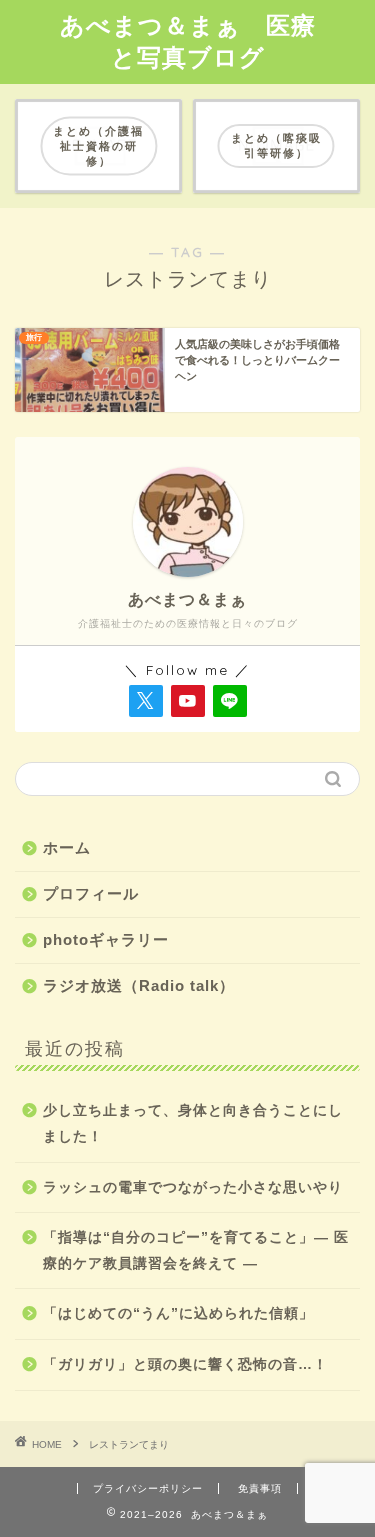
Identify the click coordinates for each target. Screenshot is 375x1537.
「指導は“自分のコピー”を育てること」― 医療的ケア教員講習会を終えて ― (196, 1250)
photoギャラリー (106, 939)
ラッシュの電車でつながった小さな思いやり (193, 1187)
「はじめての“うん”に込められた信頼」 (178, 1313)
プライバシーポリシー (148, 1488)
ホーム (67, 847)
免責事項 (260, 1488)
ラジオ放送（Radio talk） (139, 985)
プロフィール (91, 893)
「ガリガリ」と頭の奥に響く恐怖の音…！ (185, 1364)
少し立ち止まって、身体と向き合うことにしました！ (193, 1123)
